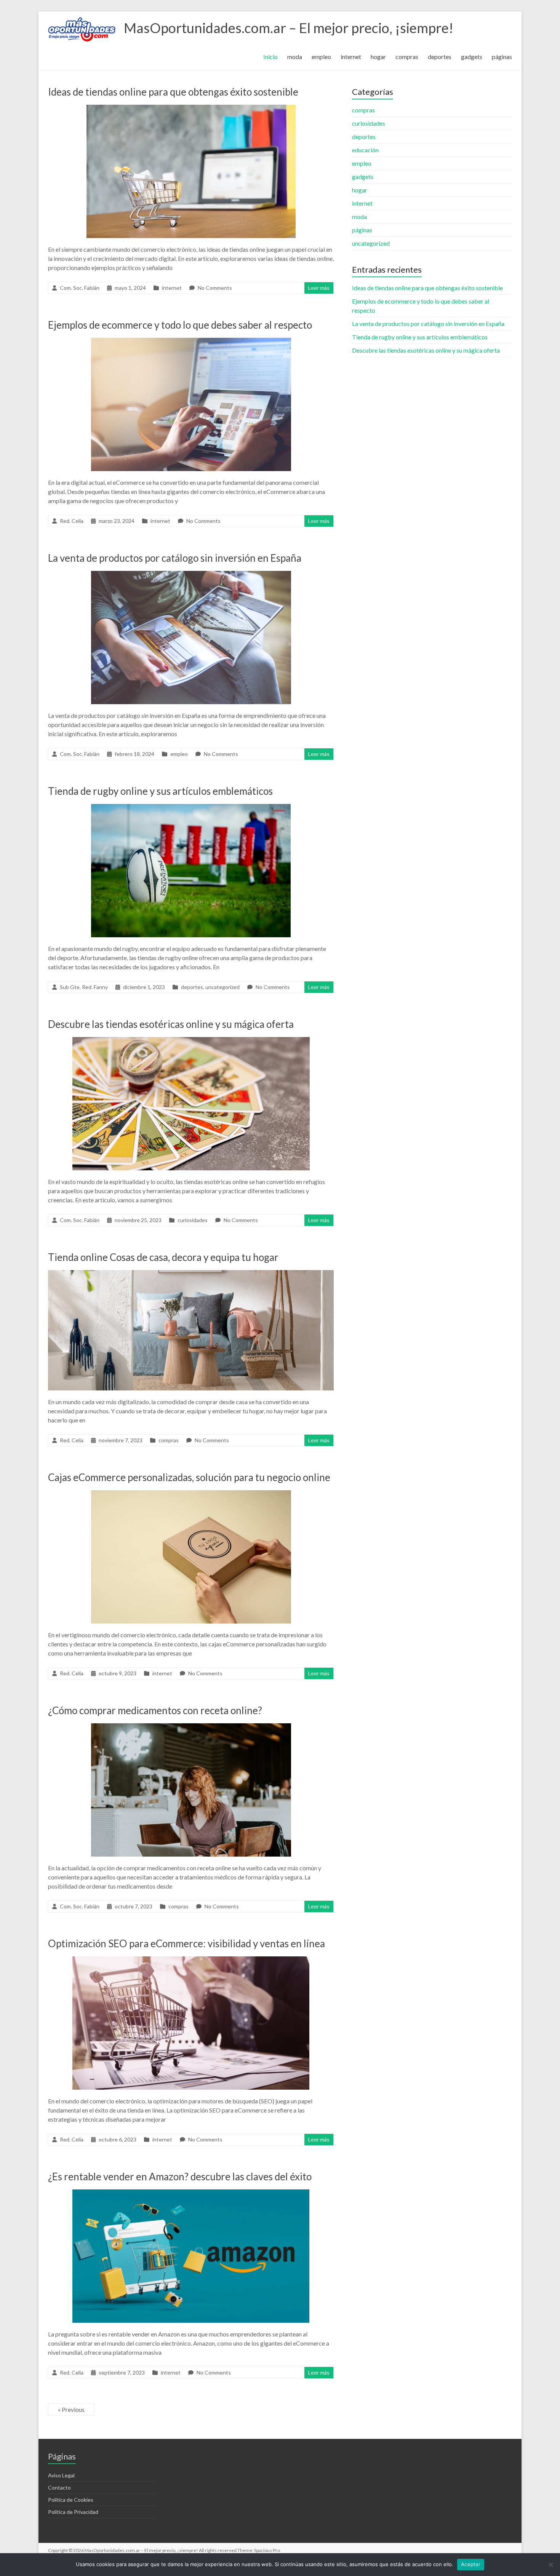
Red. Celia (72, 521)
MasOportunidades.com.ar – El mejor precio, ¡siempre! (289, 28)
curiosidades (193, 1220)
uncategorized (222, 987)
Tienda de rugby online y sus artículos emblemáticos (160, 791)
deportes (440, 57)
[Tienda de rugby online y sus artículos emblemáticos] (191, 808)
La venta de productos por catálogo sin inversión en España (175, 558)
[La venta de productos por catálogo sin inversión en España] (191, 574)
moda (295, 57)
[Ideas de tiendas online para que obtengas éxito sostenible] (191, 108)
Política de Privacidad (73, 2512)
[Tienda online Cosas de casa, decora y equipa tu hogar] (191, 1274)
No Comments (215, 288)
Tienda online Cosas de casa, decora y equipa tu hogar (163, 1257)
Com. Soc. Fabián (80, 288)
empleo (321, 57)
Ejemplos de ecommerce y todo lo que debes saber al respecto (180, 325)
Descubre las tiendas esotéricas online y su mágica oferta (171, 1024)
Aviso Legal (61, 2475)
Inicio (270, 57)
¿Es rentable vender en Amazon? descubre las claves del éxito (180, 2176)
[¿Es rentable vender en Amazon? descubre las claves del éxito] (191, 2193)
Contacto (59, 2487)
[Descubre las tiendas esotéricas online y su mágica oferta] (191, 1041)
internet (351, 57)
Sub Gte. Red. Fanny (84, 987)
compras (407, 57)
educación (365, 150)
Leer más (319, 288)
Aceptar (471, 2564)
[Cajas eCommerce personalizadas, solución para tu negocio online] (191, 1494)
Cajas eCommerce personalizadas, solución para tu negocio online (189, 1477)
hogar (378, 57)
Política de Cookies (71, 2500)
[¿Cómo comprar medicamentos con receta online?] (191, 1727)
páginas (502, 57)
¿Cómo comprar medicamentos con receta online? (155, 1710)
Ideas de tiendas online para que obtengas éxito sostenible (173, 92)
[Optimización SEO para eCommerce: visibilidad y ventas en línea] (191, 1960)
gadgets (472, 57)
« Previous (71, 2409)
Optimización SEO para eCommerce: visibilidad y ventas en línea (186, 1943)
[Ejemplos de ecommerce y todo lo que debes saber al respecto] (191, 341)
